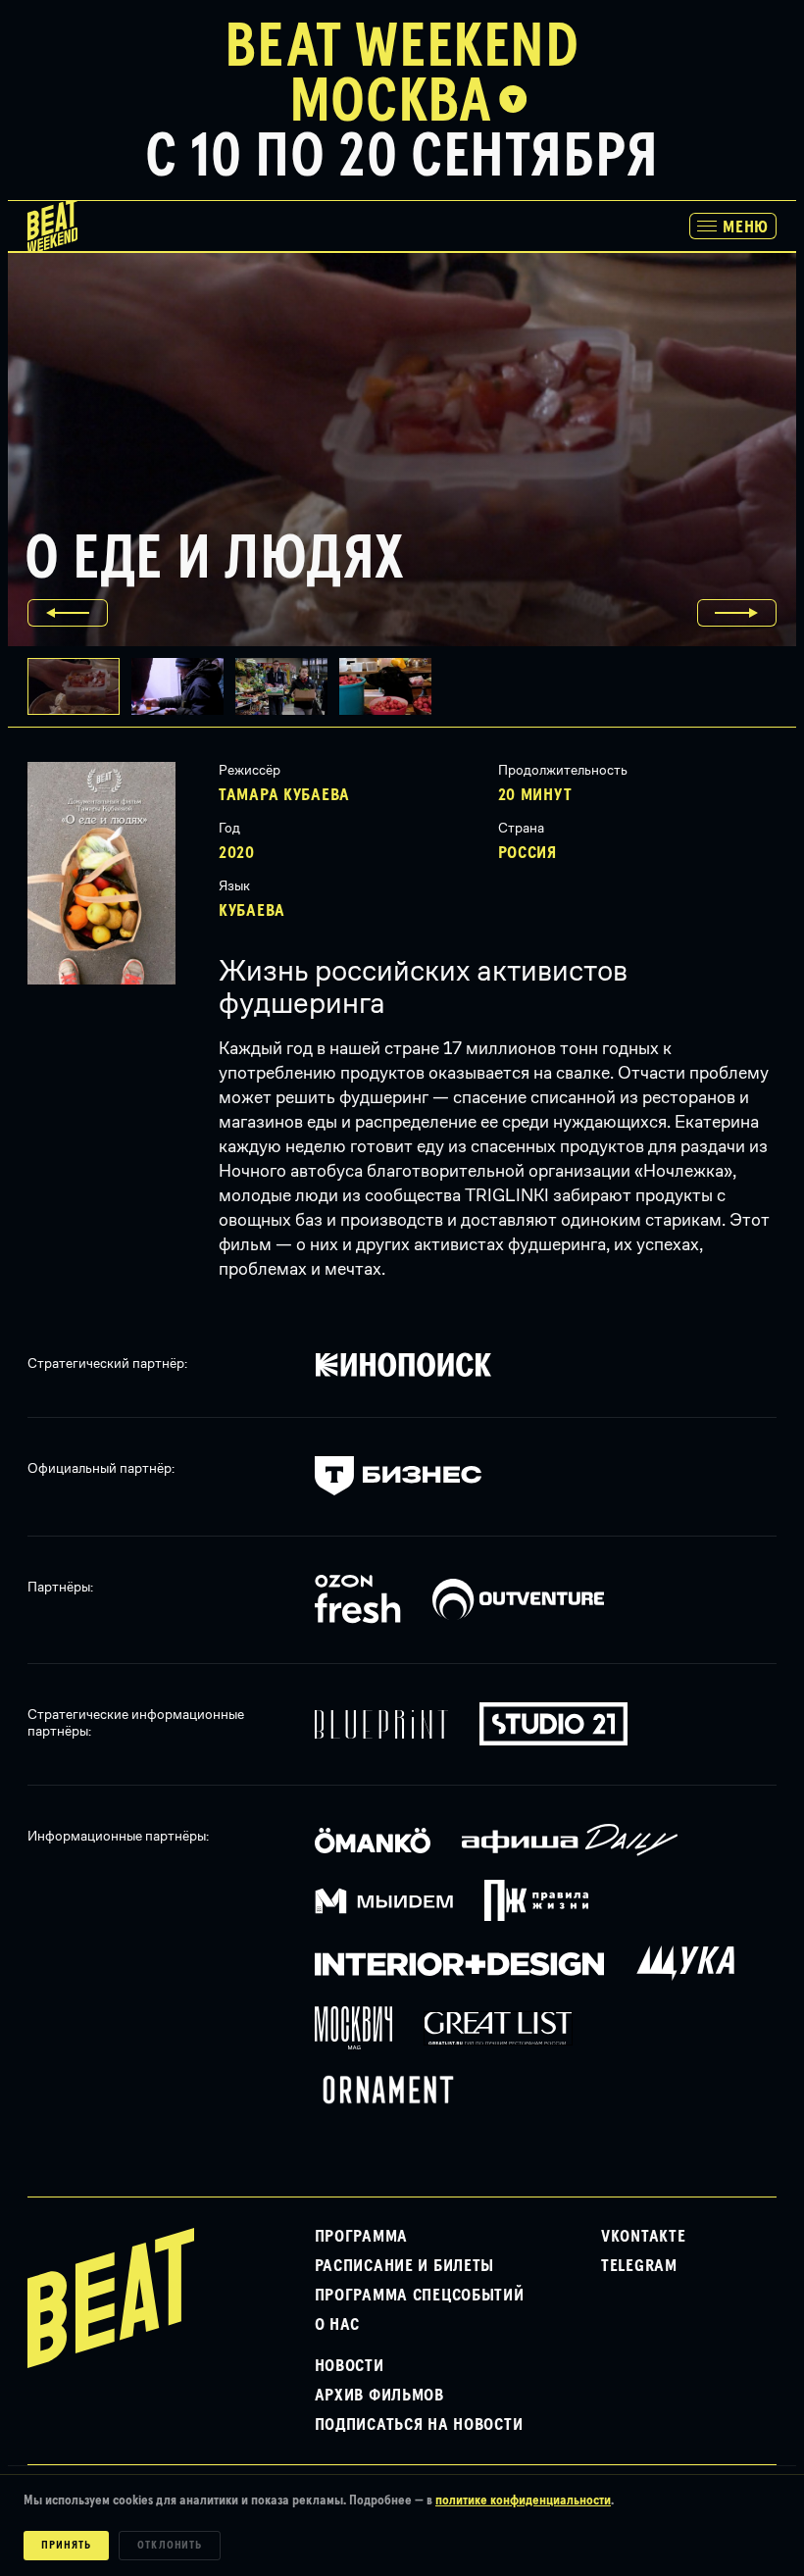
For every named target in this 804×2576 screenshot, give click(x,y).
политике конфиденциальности (523, 2500)
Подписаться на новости (419, 2425)
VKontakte (643, 2237)
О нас (338, 2325)
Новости (350, 2366)
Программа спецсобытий (420, 2296)
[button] (183, 686)
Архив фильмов (379, 2396)
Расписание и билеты (405, 2266)
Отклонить (170, 2546)
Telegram (639, 2266)
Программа (361, 2237)
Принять (66, 2546)
